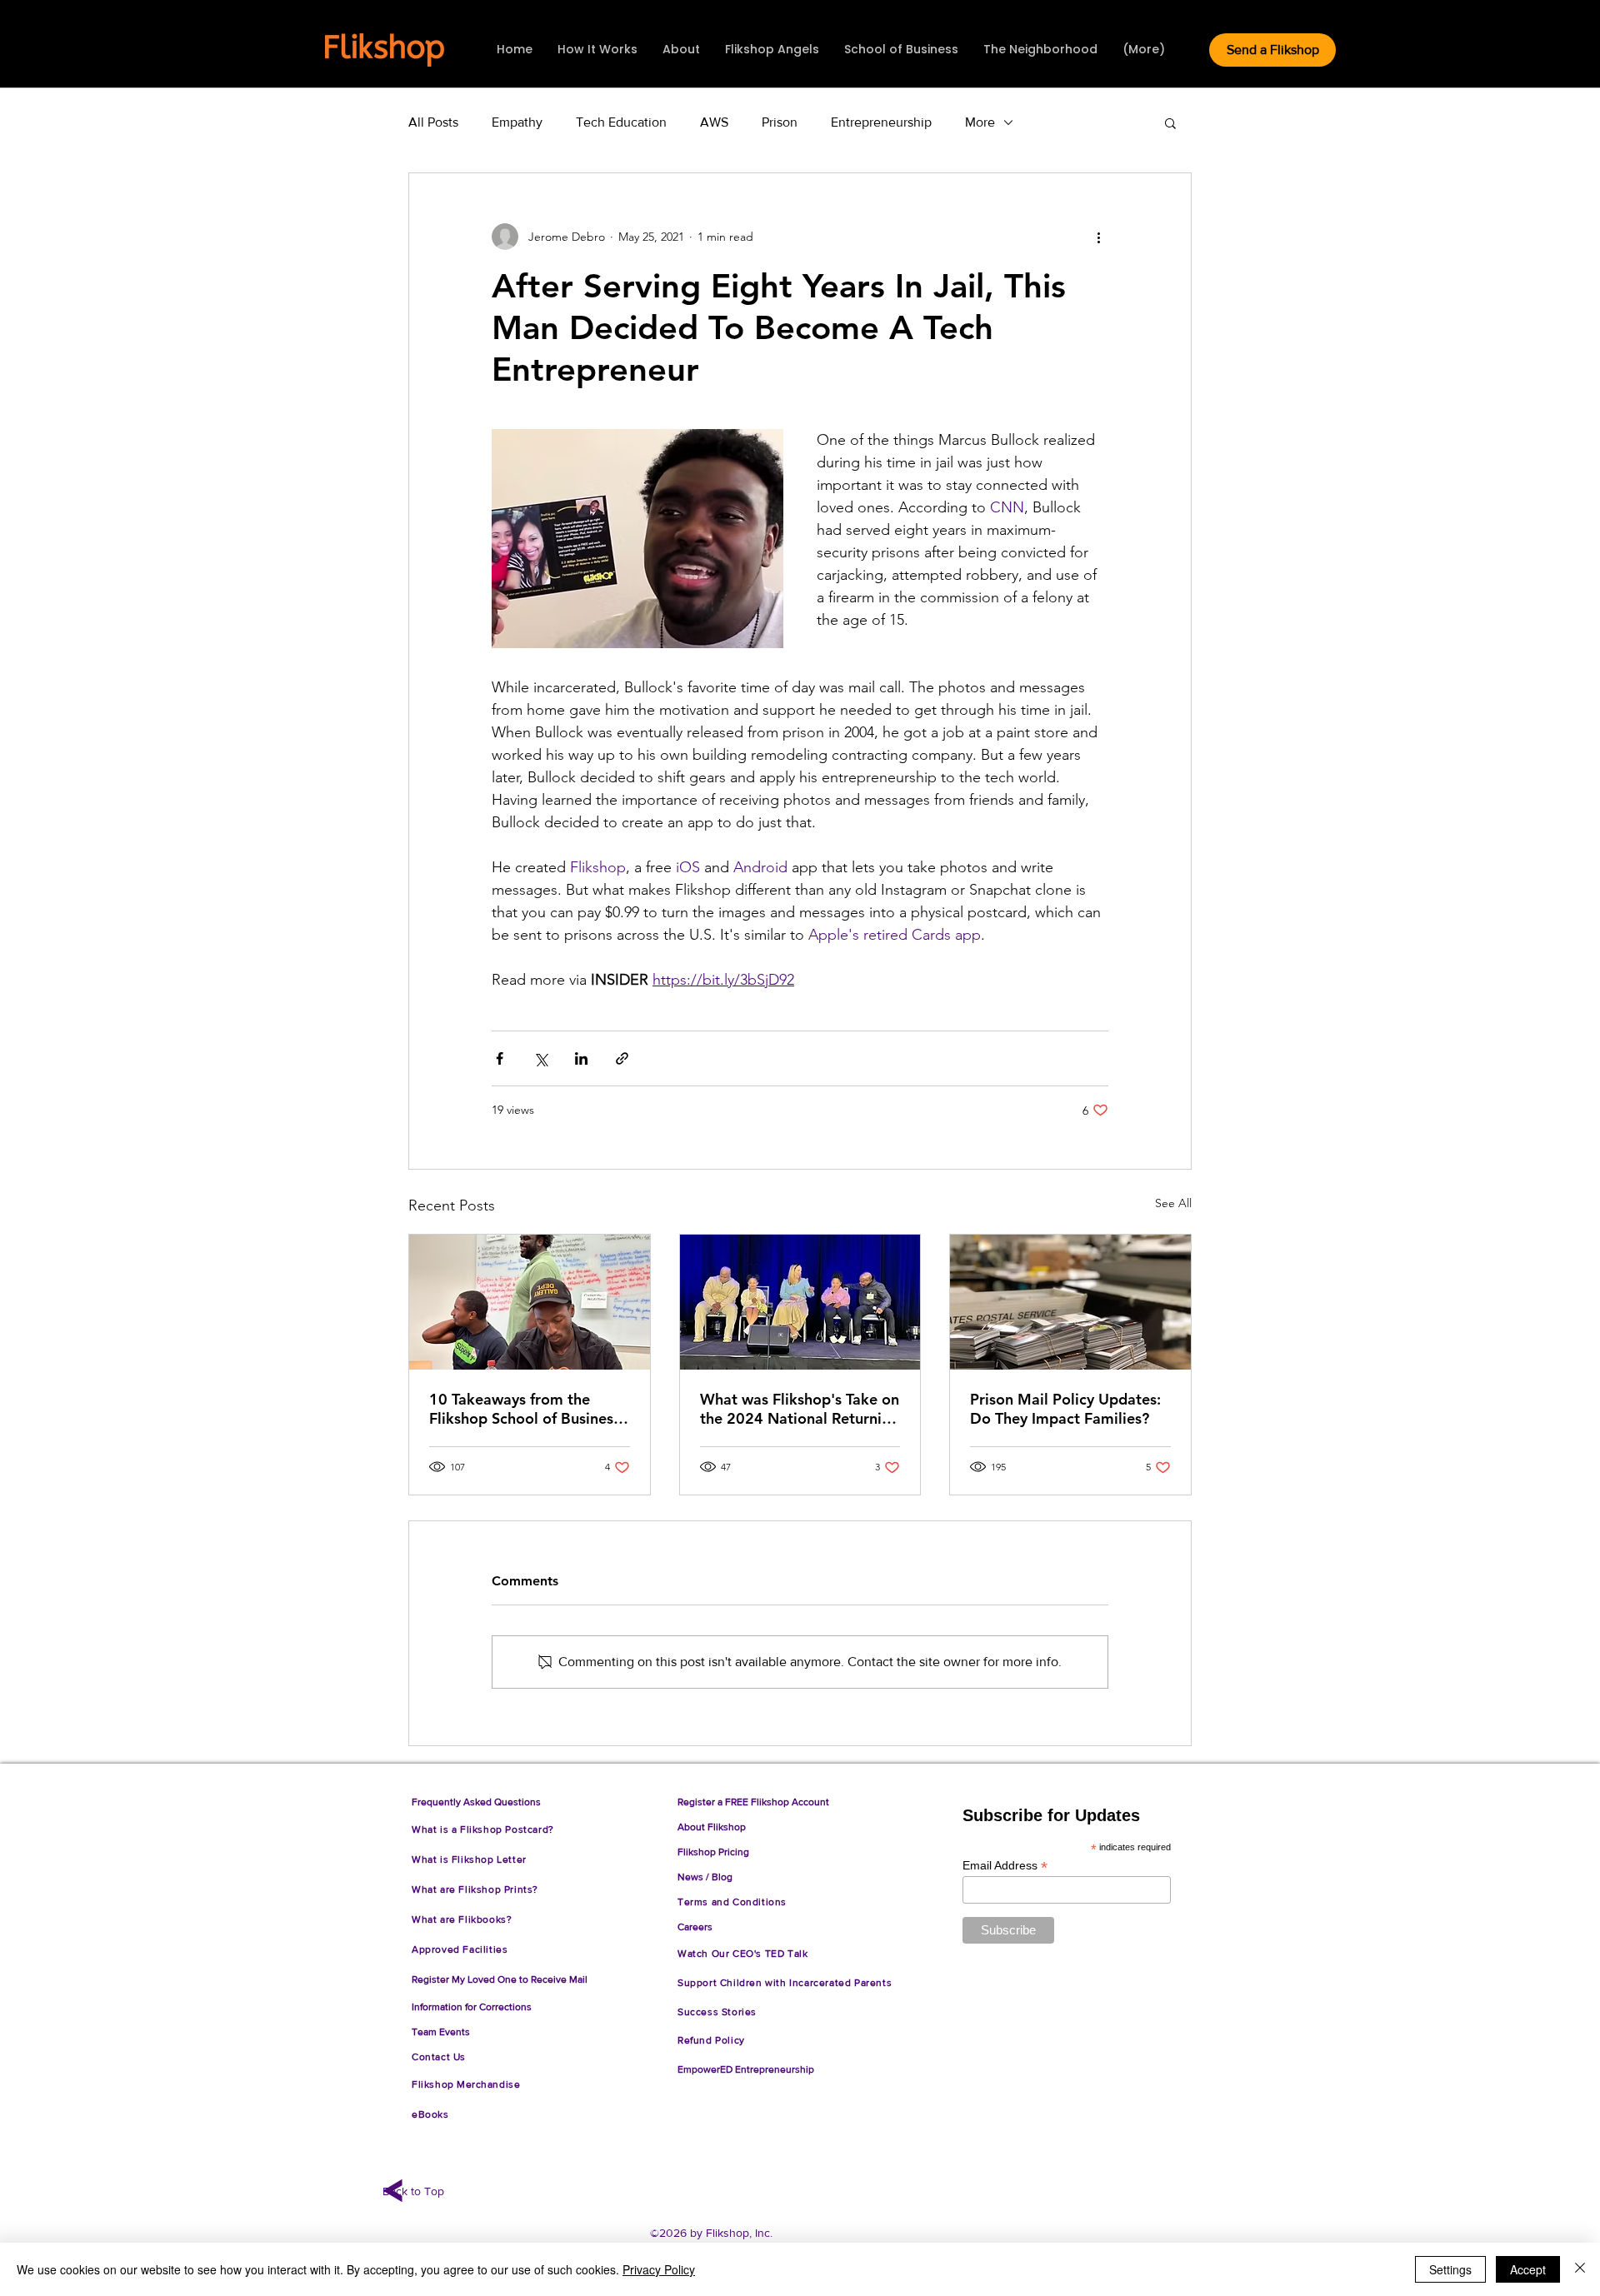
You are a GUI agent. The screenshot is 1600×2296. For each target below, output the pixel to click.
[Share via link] (622, 1058)
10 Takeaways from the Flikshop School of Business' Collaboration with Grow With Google (527, 1409)
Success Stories (717, 2012)
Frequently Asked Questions (476, 1802)
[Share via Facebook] (500, 1058)
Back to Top (413, 2191)
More (980, 122)
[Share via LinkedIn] (581, 1058)
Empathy (517, 122)
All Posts (433, 122)
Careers (695, 1927)
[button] (1170, 122)
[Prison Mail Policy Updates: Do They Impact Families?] (1070, 1302)
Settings (1450, 2269)
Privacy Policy (659, 2269)
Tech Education (621, 122)
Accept (1528, 2269)
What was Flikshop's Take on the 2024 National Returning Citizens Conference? (800, 1409)
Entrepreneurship (881, 122)
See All (1173, 1203)
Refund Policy (714, 2040)
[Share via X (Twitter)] (540, 1058)
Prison (780, 122)
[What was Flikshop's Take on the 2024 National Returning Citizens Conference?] (800, 1302)
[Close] (1580, 2269)
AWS (714, 122)
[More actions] (1098, 237)
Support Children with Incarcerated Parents (785, 1983)
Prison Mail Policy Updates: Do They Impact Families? (1065, 1409)
